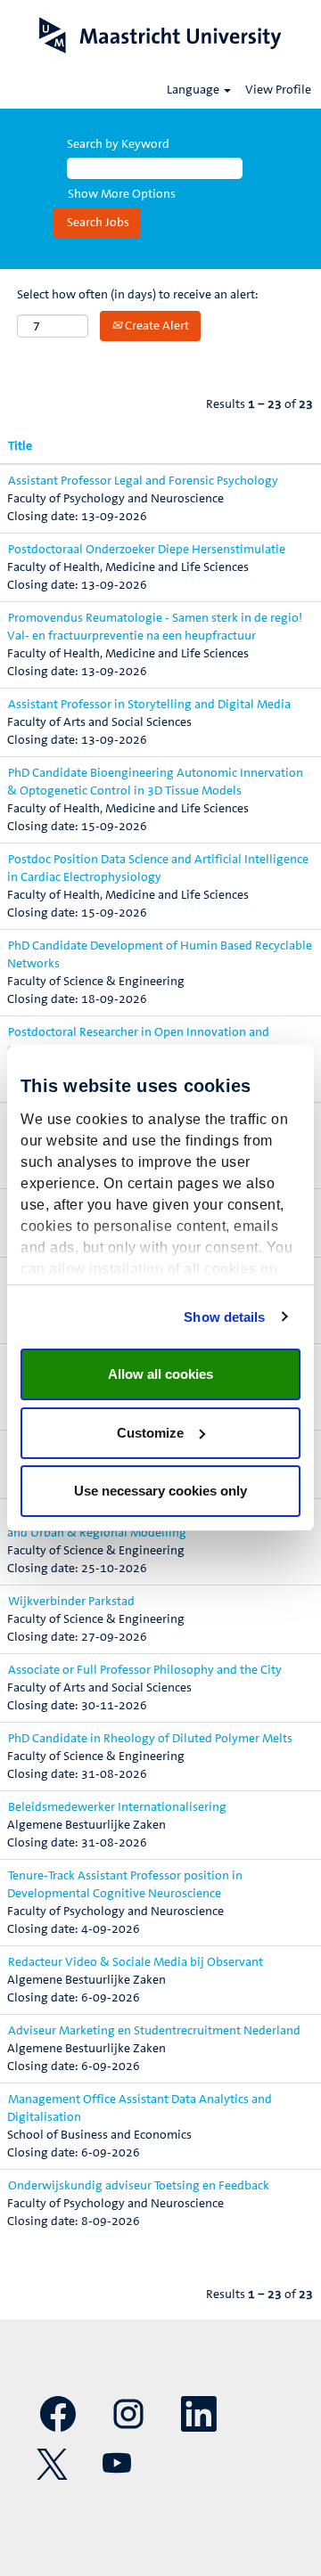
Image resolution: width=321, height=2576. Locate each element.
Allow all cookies (160, 1374)
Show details (224, 1317)
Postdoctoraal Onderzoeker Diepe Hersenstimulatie (147, 550)
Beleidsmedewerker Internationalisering (117, 1807)
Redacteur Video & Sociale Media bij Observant (136, 1962)
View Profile (278, 90)
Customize (150, 1433)
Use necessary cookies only (160, 1491)
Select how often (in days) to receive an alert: (138, 295)
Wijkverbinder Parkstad (71, 1602)
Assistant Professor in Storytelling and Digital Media (149, 705)
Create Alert (156, 326)
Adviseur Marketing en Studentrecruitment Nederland (154, 2031)
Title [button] (20, 446)
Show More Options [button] (122, 194)
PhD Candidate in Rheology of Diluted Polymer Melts (150, 1739)
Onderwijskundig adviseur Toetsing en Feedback (139, 2186)
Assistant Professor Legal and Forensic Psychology (143, 481)
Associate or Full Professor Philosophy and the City (145, 1670)
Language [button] (194, 90)
